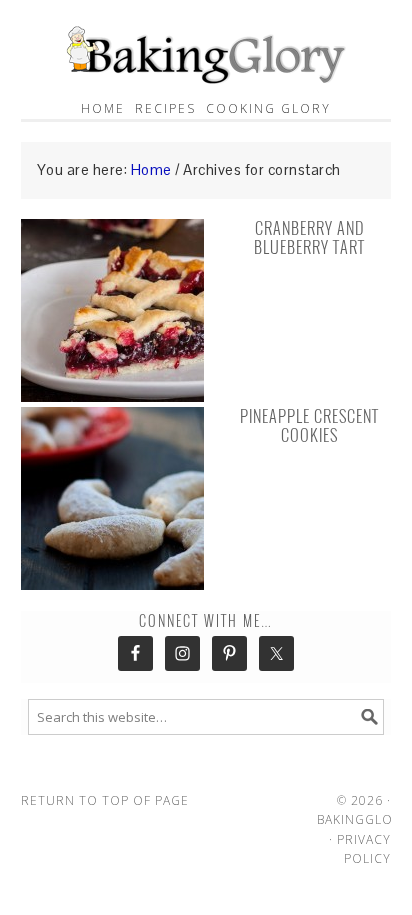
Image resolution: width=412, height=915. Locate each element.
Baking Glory (206, 50)
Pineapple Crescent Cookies (309, 426)
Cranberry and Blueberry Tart (309, 238)
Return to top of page (105, 800)
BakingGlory (363, 819)
